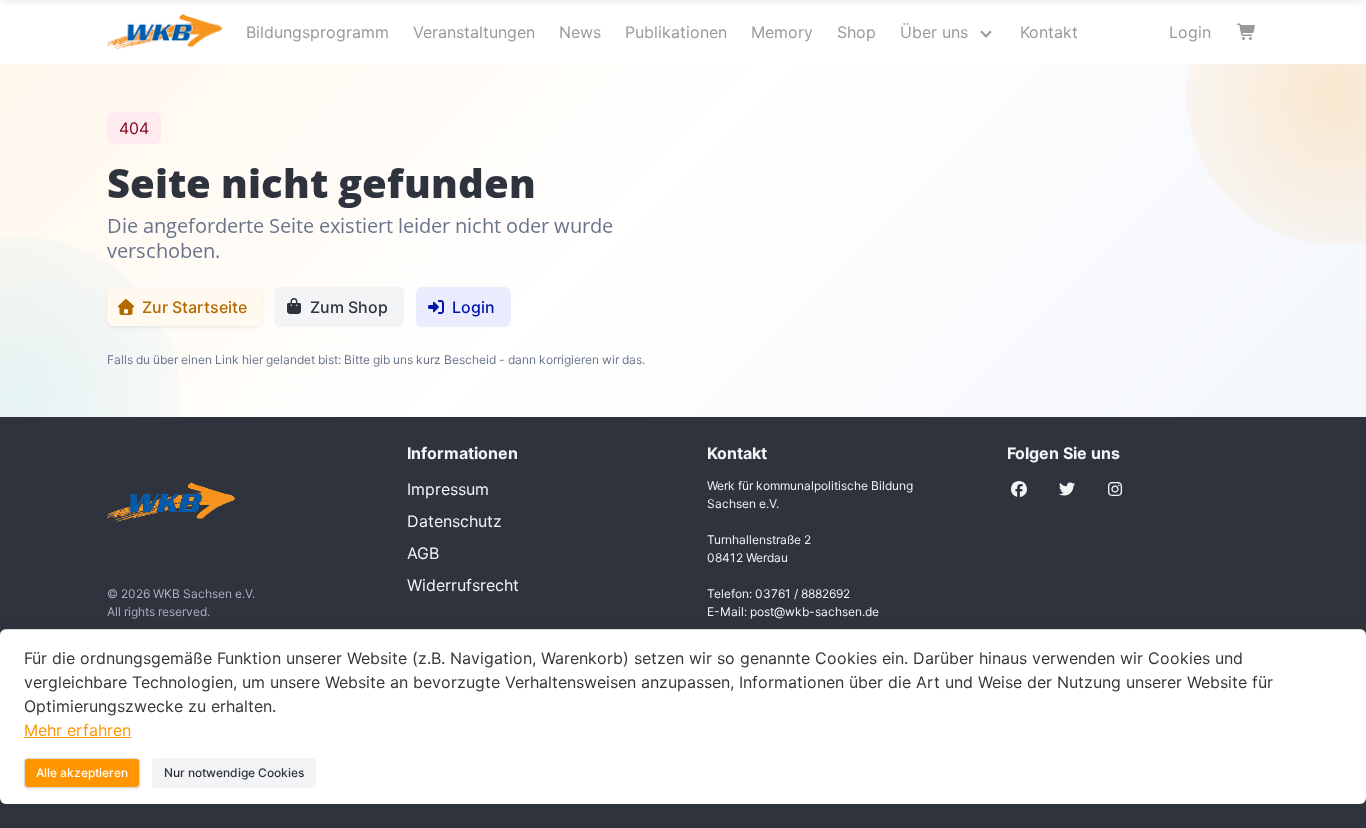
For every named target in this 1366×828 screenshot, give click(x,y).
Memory (782, 32)
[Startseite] (233, 505)
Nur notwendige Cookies (234, 772)
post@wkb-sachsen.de (814, 611)
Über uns (934, 32)
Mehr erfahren (77, 730)
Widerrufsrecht (463, 585)
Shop (856, 32)
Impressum (448, 489)
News (580, 32)
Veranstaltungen (474, 32)
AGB (423, 553)
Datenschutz (454, 521)
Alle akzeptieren (82, 772)
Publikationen (676, 32)
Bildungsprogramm (317, 32)
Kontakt (1049, 32)
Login (1190, 32)
